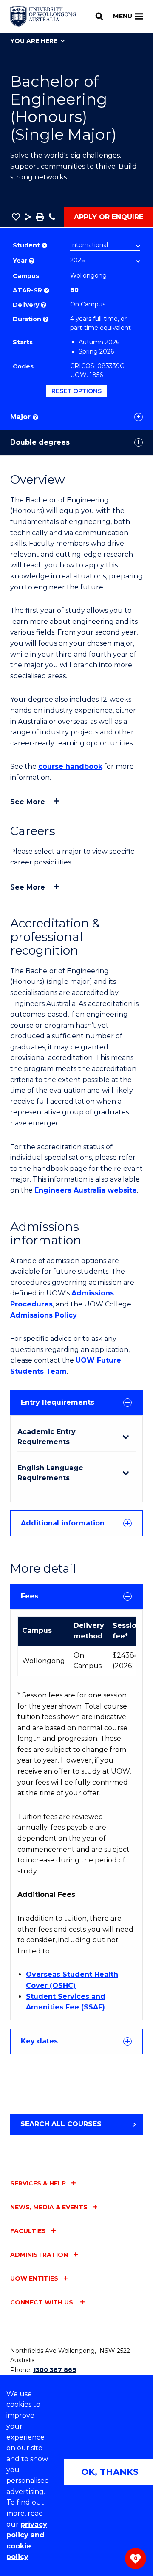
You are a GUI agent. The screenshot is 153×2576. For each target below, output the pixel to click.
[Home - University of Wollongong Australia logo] (43, 17)
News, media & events (49, 2207)
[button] (16, 217)
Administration (39, 2255)
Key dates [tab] (39, 2041)
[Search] (99, 16)
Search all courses (61, 2124)
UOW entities (34, 2278)
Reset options (76, 391)
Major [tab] (24, 417)
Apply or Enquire (109, 217)
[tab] (76, 1403)
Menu (123, 16)
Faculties (28, 2231)
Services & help (38, 2183)
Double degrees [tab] (40, 442)
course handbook (70, 767)
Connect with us (42, 2302)
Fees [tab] (30, 1596)
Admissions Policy (44, 1315)
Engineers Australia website (86, 1190)
